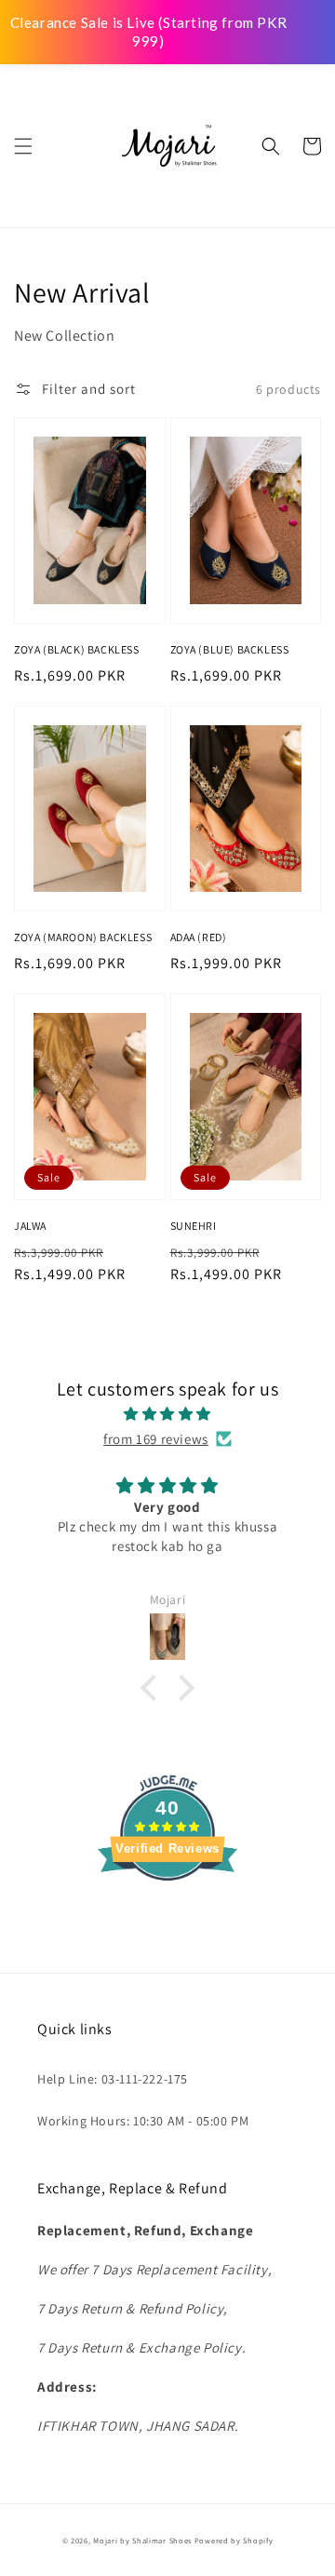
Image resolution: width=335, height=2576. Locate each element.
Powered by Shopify (234, 2540)
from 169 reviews (156, 1439)
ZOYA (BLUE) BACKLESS (230, 649)
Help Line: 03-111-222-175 (113, 2079)
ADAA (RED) (199, 937)
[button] (23, 146)
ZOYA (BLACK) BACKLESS (77, 649)
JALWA (30, 1226)
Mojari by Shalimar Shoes (144, 2540)
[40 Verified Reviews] (167, 1914)
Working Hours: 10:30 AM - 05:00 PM (143, 2121)
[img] (167, 1414)
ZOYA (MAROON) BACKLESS (83, 937)
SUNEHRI (194, 1226)
